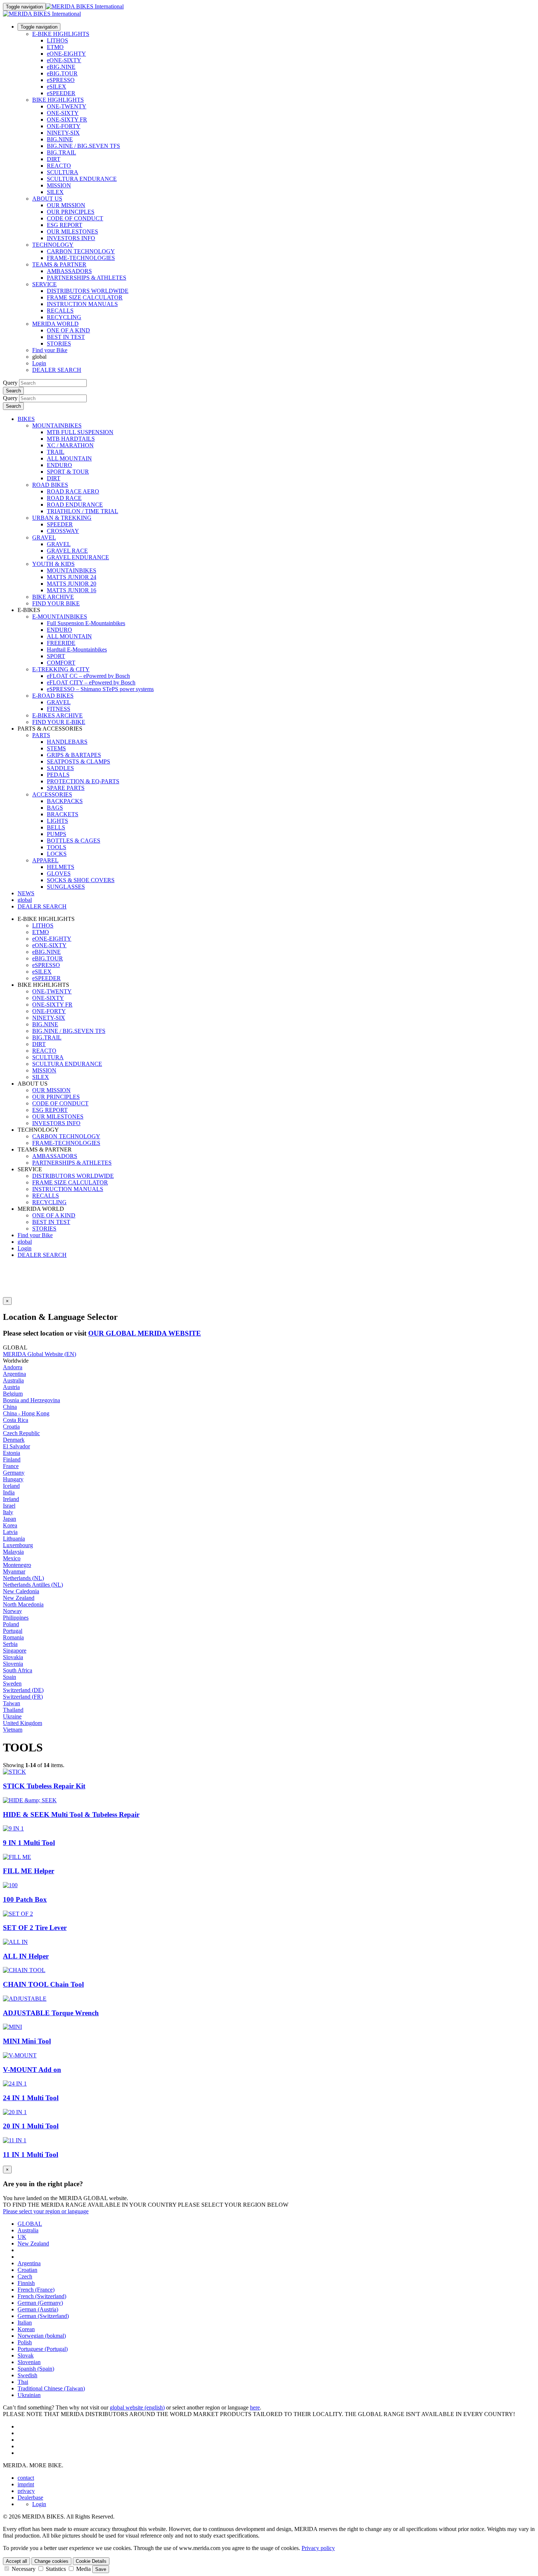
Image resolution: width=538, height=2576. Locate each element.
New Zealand (19, 1598)
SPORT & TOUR (68, 472)
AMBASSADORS (69, 271)
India (9, 1492)
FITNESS (59, 709)
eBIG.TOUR (62, 73)
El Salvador (16, 1446)
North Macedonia (23, 1604)
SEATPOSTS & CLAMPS (79, 761)
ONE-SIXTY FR (67, 120)
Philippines (16, 1618)
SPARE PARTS (66, 788)
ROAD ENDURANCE (75, 505)
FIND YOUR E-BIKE (59, 722)
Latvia (10, 1532)
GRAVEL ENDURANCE (78, 557)
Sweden (12, 1683)
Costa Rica (16, 1420)
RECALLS (60, 311)
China (10, 1407)
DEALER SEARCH (57, 370)
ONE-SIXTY (63, 113)
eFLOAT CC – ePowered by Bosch (88, 676)
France (11, 1466)
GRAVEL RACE (67, 551)
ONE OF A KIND (68, 330)
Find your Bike (50, 350)
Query (10, 383)
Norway (12, 1611)
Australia (13, 1380)
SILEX (55, 192)
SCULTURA (63, 172)
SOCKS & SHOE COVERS (81, 880)
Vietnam (13, 1730)
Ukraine (12, 1716)
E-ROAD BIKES (53, 696)
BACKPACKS (65, 801)
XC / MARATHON (70, 445)
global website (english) (137, 2407)
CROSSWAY (63, 531)
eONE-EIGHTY (66, 54)
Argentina (14, 1374)
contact (26, 2478)
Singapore (15, 1651)
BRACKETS (63, 814)
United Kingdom (23, 1723)
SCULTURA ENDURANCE (82, 179)
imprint (26, 2484)
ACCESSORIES (52, 794)
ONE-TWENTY (67, 106)
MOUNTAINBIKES (57, 425)
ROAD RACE (64, 498)
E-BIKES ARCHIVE (57, 715)
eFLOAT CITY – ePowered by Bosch (91, 682)
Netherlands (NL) (23, 1578)
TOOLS (57, 847)
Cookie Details (91, 2561)
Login (39, 363)
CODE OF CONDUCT (75, 218)
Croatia (11, 1427)
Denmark (14, 1440)
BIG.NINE (60, 139)
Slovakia (13, 1657)
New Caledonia (21, 1591)
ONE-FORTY (64, 126)
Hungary (13, 1479)
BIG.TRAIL (61, 152)
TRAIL (56, 452)
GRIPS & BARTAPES (74, 755)
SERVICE (44, 284)
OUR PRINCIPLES (71, 212)
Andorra (13, 1367)
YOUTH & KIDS (53, 564)
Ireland (11, 1499)
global (25, 1242)
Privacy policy (318, 2548)
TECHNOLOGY (53, 245)
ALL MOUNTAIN (69, 458)
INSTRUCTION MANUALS (82, 304)
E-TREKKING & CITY (61, 669)
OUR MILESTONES (72, 232)
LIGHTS (57, 821)
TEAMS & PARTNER (59, 264)
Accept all (16, 2561)
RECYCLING (64, 317)
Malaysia (13, 1552)
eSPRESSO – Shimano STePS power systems (100, 689)
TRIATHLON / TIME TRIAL (83, 511)
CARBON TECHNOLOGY (81, 251)
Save (101, 2569)
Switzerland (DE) (23, 1690)
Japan (10, 1519)
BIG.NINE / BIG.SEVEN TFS (83, 146)
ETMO (55, 47)
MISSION (59, 185)
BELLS (56, 827)
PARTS (41, 735)
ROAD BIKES (50, 485)
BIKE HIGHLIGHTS (58, 100)
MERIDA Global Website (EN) (40, 1354)
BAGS (55, 808)
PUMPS (57, 834)
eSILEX (57, 87)
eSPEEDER (61, 93)
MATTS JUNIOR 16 (72, 590)
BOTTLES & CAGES (74, 841)
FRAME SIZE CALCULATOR (85, 297)
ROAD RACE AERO (73, 491)
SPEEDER (60, 524)
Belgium (13, 1394)
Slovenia (13, 1664)
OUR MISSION (66, 205)
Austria (11, 1387)
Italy (8, 1512)
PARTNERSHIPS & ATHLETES (87, 278)
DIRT (54, 159)
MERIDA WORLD (55, 324)
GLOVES (59, 873)
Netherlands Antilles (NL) (33, 1585)
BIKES (26, 419)
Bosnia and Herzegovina (31, 1400)
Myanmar (14, 1571)
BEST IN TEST (66, 337)
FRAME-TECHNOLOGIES (81, 258)
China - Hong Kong (26, 1413)
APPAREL (45, 860)
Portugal (13, 1631)
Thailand (13, 1710)
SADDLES (60, 768)
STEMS (56, 748)
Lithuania (14, 1539)
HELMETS (61, 867)
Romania (13, 1637)
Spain (10, 1677)
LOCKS (57, 854)
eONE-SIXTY (64, 60)
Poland (11, 1624)
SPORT (56, 656)
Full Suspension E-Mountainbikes (86, 623)
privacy (26, 2491)
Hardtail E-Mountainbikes (77, 649)
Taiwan (12, 1703)
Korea (10, 1525)
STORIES (59, 344)
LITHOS (57, 40)
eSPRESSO (61, 80)
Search (13, 391)
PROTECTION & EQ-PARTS (83, 781)
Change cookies (51, 2561)
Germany (14, 1473)
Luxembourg (18, 1545)
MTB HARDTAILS (71, 439)
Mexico (12, 1558)
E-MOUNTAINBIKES (60, 617)
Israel (9, 1506)
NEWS (26, 893)
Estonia (12, 1453)
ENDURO (59, 465)
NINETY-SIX (63, 133)
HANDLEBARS (67, 742)
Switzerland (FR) (23, 1697)
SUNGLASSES (66, 887)
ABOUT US (47, 199)
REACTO (59, 166)
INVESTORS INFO (71, 238)
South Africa (18, 1670)
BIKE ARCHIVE (53, 597)
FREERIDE (61, 643)
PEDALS (58, 775)
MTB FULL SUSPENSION (80, 432)
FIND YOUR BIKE (56, 603)
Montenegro (17, 1565)
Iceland (11, 1486)
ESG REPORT (65, 225)
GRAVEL (44, 537)
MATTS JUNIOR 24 (72, 577)
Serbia (10, 1644)
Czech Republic (21, 1433)
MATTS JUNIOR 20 (72, 584)
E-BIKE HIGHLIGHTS (61, 34)
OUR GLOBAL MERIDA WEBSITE (145, 1333)
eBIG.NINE (61, 67)
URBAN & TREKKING (62, 518)
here (255, 2407)
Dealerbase (30, 2497)
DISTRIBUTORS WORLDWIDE (88, 291)
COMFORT (61, 663)
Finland (12, 1459)
